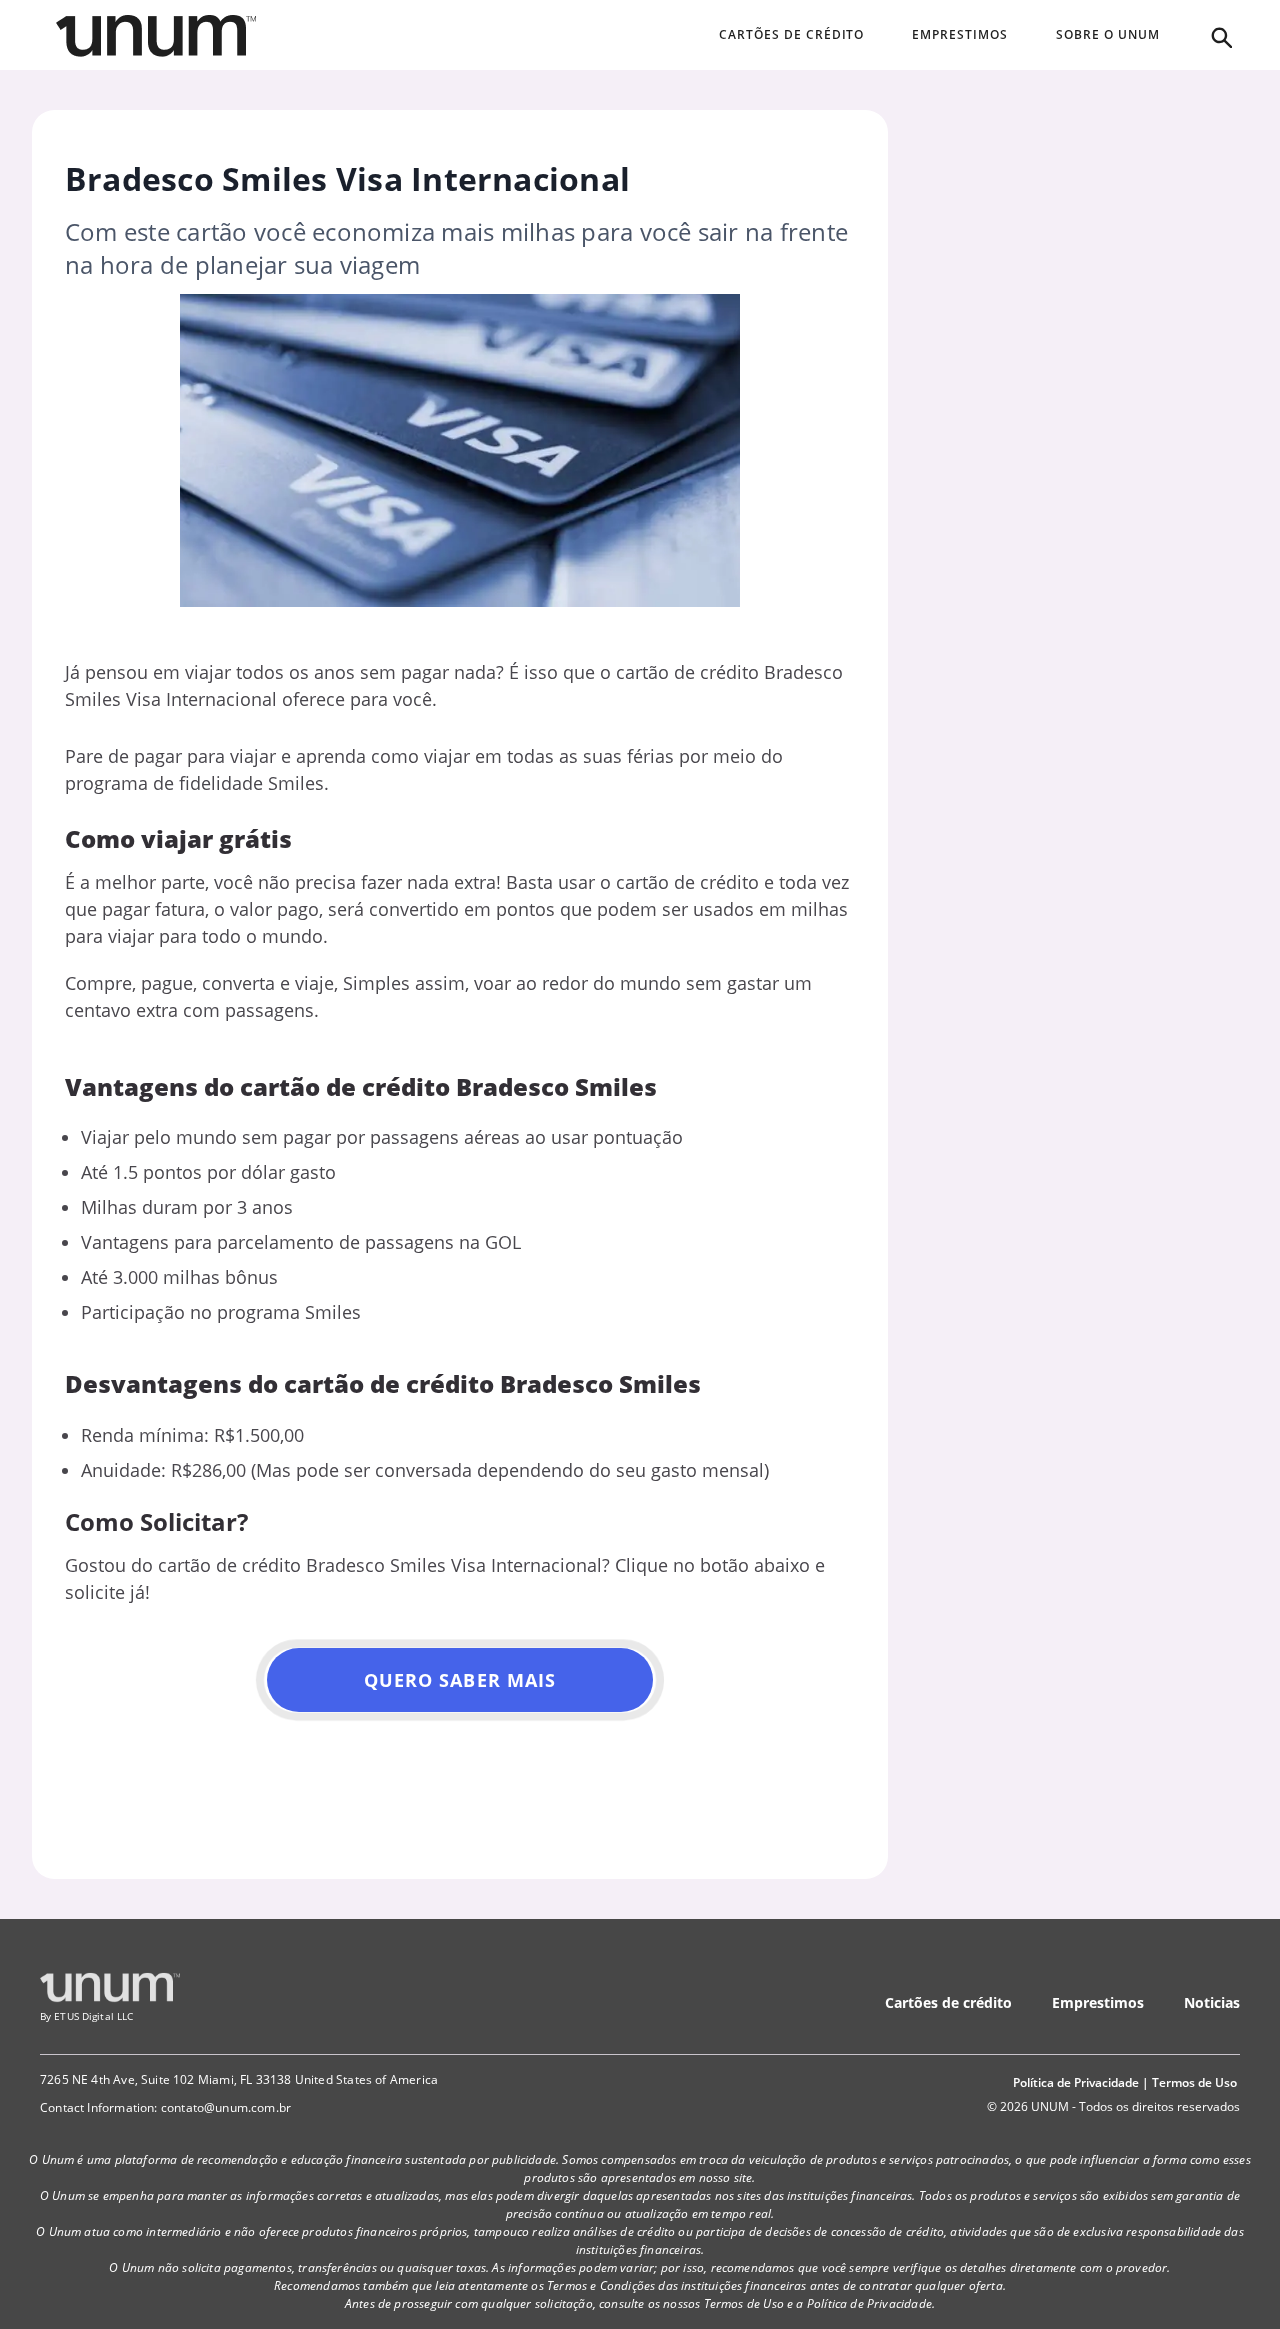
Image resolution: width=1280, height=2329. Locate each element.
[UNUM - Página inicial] (156, 36)
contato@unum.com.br (226, 2107)
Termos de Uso (1194, 2082)
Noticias (1212, 2002)
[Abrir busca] (1220, 36)
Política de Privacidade (1076, 2082)
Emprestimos (1098, 2002)
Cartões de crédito (948, 2002)
